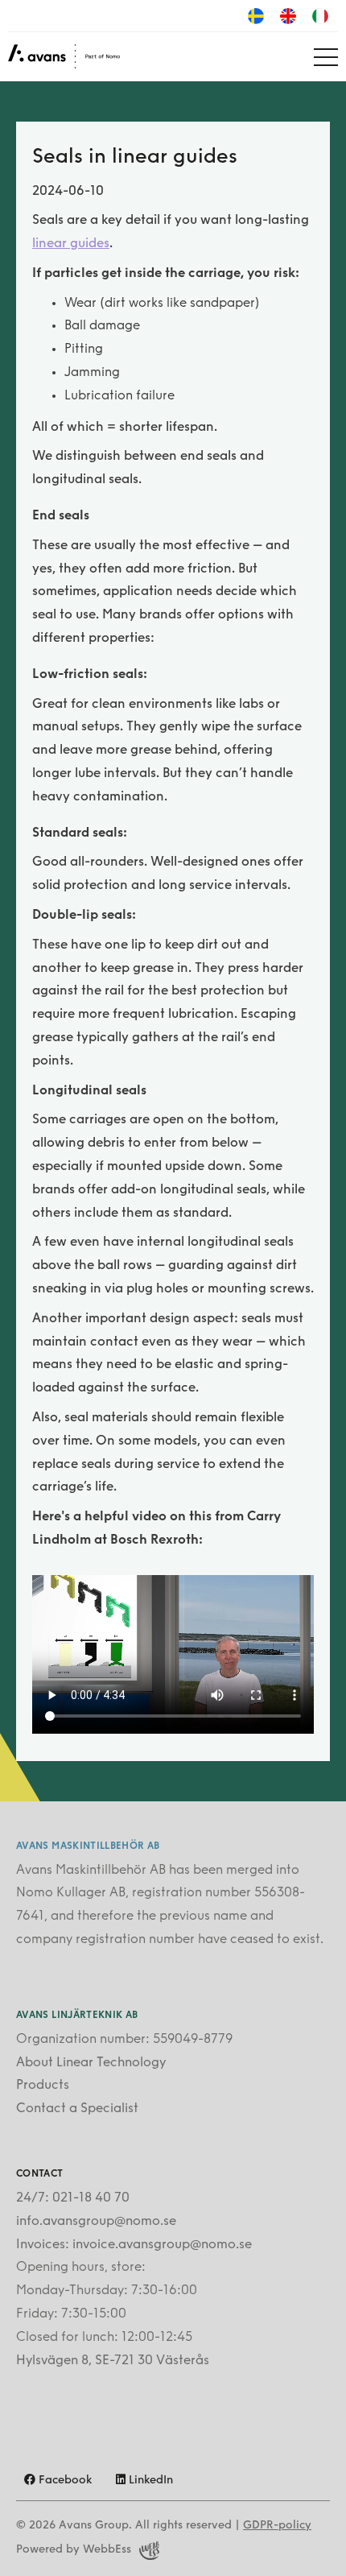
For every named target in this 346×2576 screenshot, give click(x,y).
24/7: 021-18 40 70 (73, 2198)
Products (43, 2086)
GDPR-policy (277, 2526)
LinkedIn (149, 2481)
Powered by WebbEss (74, 2550)
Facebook (64, 2481)
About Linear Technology (91, 2063)
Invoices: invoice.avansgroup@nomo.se (134, 2245)
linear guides (71, 244)
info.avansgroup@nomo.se (96, 2222)
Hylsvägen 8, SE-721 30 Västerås (113, 2361)
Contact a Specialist (77, 2109)
